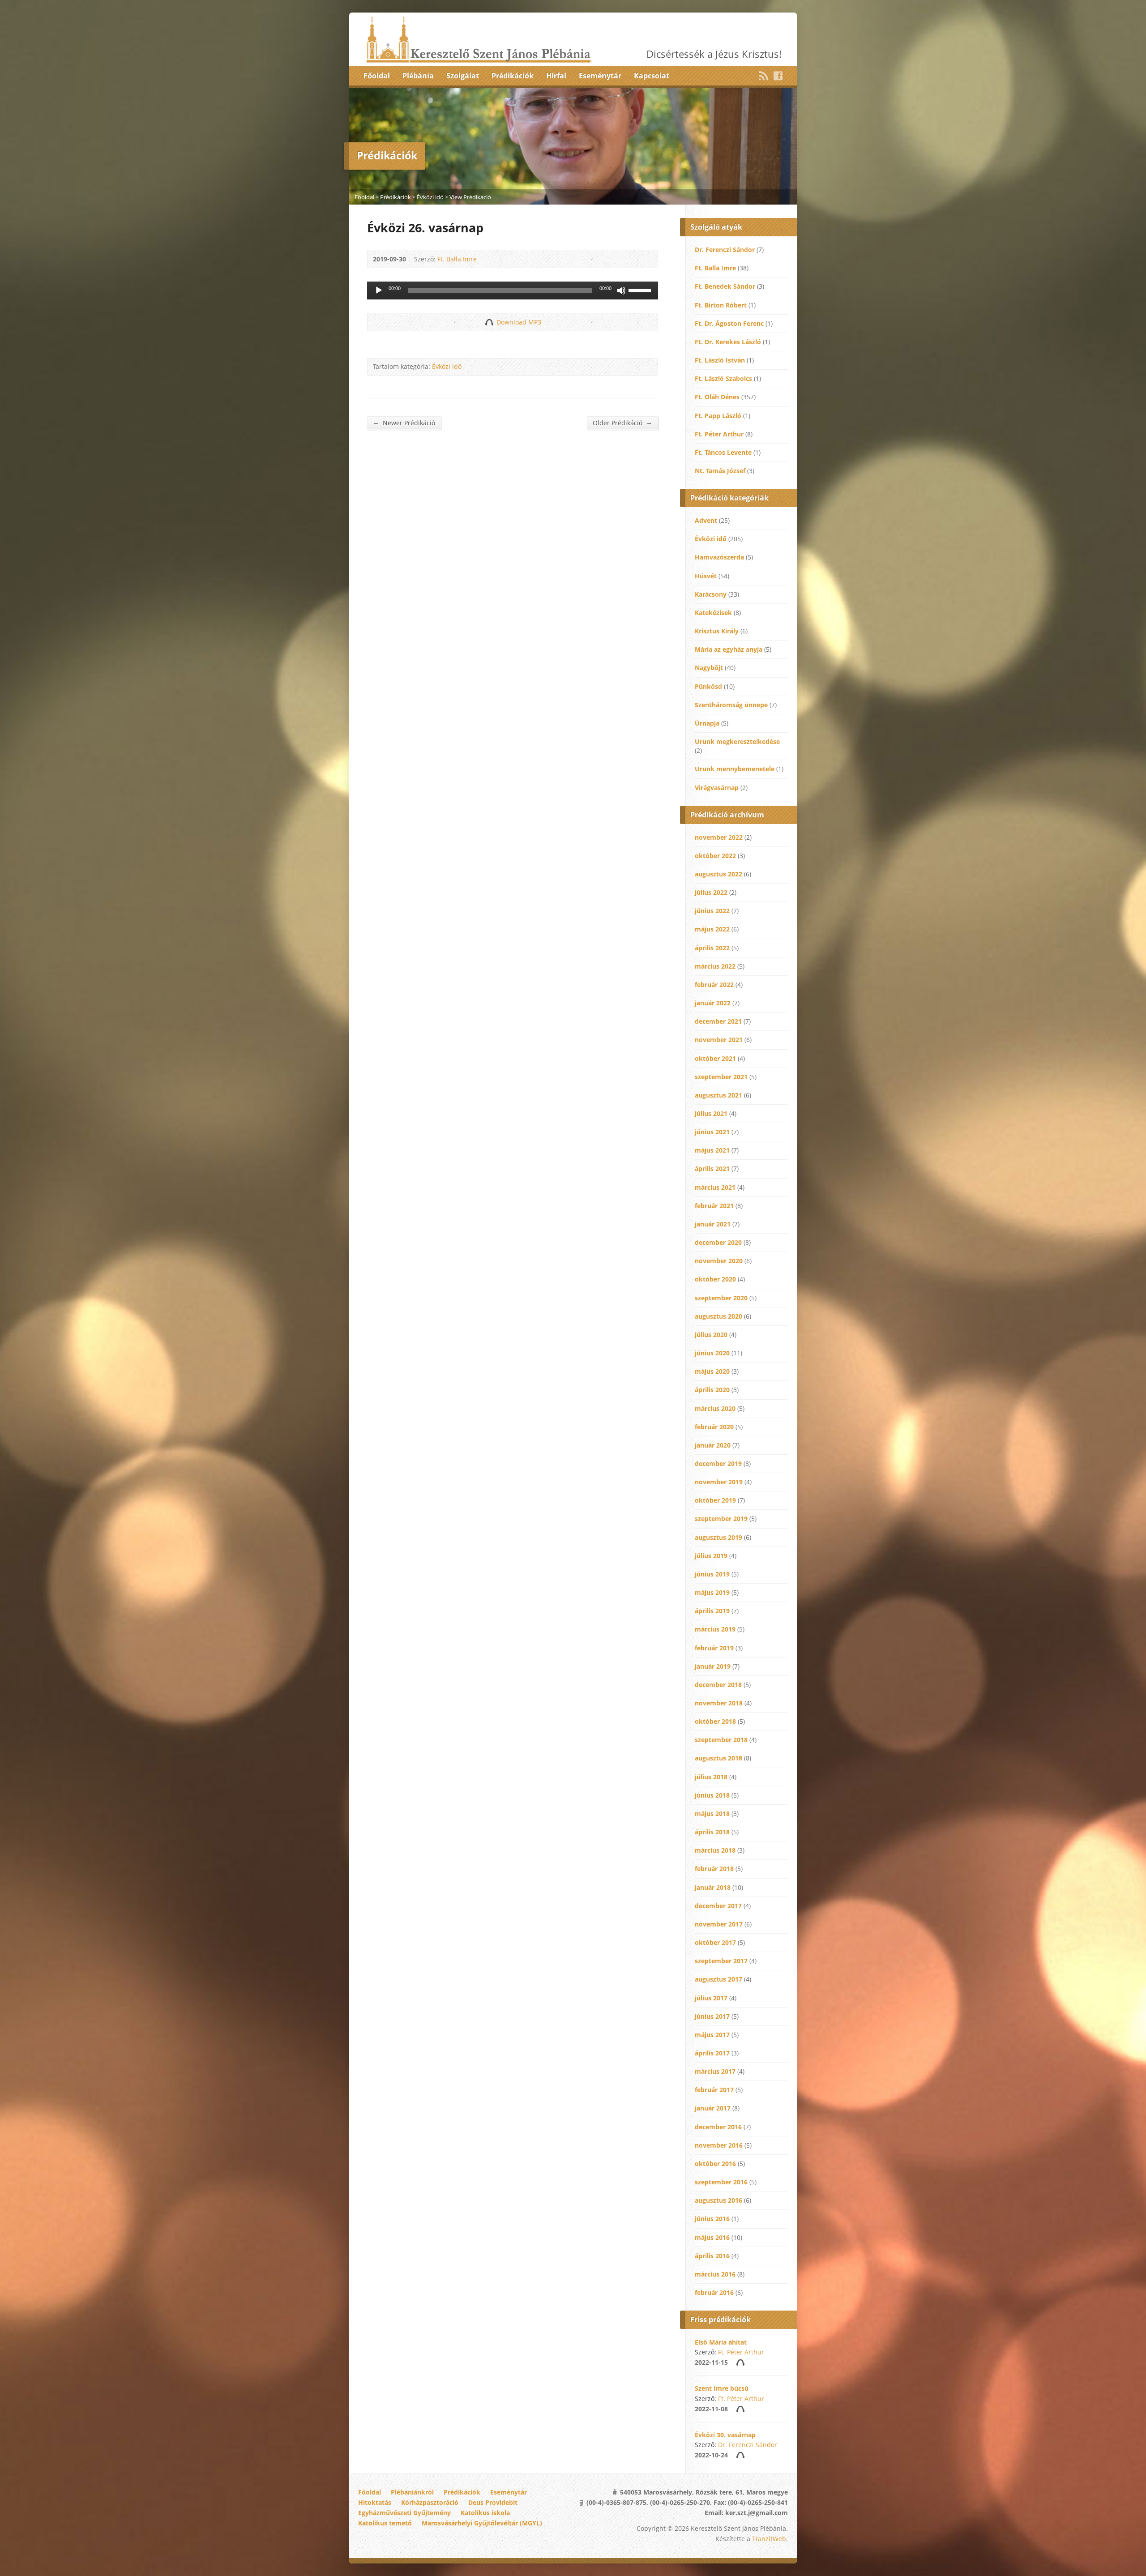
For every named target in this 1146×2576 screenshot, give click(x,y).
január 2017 (713, 2108)
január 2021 (713, 1224)
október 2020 (715, 1279)
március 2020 (715, 1408)
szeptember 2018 (721, 1740)
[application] (513, 290)
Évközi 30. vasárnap (725, 2435)
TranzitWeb (769, 2539)
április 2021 (712, 1168)
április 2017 (712, 2053)
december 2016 (718, 2127)
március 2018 (715, 1850)
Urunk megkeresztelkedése (737, 741)
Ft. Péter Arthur (719, 434)
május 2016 (712, 2237)
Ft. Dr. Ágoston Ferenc (729, 323)
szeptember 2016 (721, 2182)
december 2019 (718, 1463)
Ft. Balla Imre (457, 259)
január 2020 (713, 1445)
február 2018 (714, 1869)
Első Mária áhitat (721, 2342)
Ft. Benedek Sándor (725, 286)
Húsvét (706, 576)
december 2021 (718, 1021)
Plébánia (418, 76)
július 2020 (711, 1335)
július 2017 (711, 1998)
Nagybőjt (709, 668)
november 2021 (719, 1040)
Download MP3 (519, 322)
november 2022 (719, 837)
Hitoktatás (375, 2502)
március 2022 (715, 966)
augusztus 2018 (718, 1758)
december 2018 (718, 1685)
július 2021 (711, 1113)
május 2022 (712, 929)
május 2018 (712, 1813)
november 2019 (719, 1482)
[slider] (641, 290)
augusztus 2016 (718, 2200)
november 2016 (719, 2145)
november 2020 (719, 1261)
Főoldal (377, 76)
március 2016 (715, 2274)
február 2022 (714, 985)
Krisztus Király (717, 631)
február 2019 (714, 1648)
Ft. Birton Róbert (721, 305)
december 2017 (718, 1906)
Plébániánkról (412, 2492)
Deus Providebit (493, 2502)
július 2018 (711, 1777)
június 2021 (712, 1132)
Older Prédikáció (622, 423)
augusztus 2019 (718, 1537)
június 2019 (712, 1574)
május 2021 (712, 1150)
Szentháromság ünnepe (731, 705)
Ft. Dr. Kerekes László (728, 342)
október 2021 (715, 1058)
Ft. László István (720, 360)
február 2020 (714, 1427)
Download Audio (489, 322)
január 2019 (713, 1666)
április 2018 (712, 1832)
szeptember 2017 (721, 1961)
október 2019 (715, 1500)
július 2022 (711, 892)
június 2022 (712, 911)
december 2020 (718, 1242)
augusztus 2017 (718, 1979)
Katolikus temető (385, 2523)
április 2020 (712, 1390)
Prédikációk (513, 76)
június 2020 (712, 1353)
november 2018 (719, 1703)
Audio (740, 2362)
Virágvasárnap (717, 788)
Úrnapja (707, 723)
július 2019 (711, 1556)
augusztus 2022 (718, 874)
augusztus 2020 (718, 1316)
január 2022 (713, 1003)
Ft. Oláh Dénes (717, 397)
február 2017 (714, 2090)
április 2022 (712, 948)
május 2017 (712, 2035)
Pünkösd (708, 686)
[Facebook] (778, 76)
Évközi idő (430, 197)
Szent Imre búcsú (722, 2388)
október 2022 (715, 856)
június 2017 (712, 2016)
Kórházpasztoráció (430, 2502)
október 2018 (715, 1721)
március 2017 (715, 2071)
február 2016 (714, 2292)
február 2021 (714, 1206)
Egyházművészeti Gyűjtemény (404, 2513)
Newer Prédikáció (404, 423)
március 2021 (715, 1187)
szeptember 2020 (721, 1298)
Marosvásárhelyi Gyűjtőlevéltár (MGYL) (482, 2523)
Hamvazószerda (719, 557)
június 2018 (712, 1795)
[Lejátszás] (379, 290)
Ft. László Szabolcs (723, 378)
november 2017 (719, 1924)
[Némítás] (621, 290)
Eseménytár (600, 76)
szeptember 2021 (721, 1077)
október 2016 (715, 2164)
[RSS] (764, 76)
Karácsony (711, 594)
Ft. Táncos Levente (723, 452)
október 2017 (715, 1942)
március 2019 (715, 1629)
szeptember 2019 (721, 1519)
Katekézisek (713, 613)
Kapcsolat (652, 76)
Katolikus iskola (485, 2513)
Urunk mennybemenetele (735, 769)
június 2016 (712, 2219)
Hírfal (556, 76)
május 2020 (712, 1371)
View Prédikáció (470, 197)
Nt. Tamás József (720, 471)
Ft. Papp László (718, 416)
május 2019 (712, 1592)
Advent (706, 520)
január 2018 (713, 1887)
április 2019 (712, 1611)
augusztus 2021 (718, 1095)
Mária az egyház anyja (729, 649)
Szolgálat (463, 76)
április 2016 (712, 2256)
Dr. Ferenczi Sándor (725, 250)
